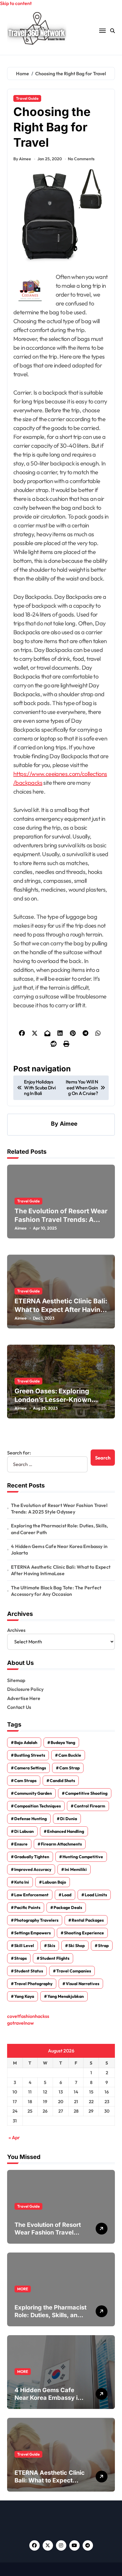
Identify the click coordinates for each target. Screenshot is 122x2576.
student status (29, 1971)
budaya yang (63, 1743)
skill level (24, 1946)
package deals (68, 1908)
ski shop (77, 1946)
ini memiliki (76, 1869)
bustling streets (30, 1755)
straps (20, 1958)
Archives (16, 1630)
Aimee (69, 1124)
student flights (55, 1958)
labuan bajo (54, 1882)
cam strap (69, 1768)
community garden (33, 1793)
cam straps (25, 1781)
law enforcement (31, 1895)
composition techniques (37, 1806)
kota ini (22, 1882)
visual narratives (82, 1984)
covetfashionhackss (28, 2016)
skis (51, 1946)
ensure (21, 1844)
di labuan (24, 1831)
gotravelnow (20, 2023)
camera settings (30, 1768)
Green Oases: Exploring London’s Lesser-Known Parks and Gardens (53, 1399)
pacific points (27, 1908)
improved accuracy (33, 1869)
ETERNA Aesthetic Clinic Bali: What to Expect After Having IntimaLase (61, 1309)
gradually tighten (32, 1857)
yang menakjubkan (66, 1996)
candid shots (62, 1781)
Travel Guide (27, 98)
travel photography (33, 1984)
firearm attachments (61, 1844)
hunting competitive (83, 1857)
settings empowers (32, 1933)
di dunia (69, 1819)
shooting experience (84, 1933)
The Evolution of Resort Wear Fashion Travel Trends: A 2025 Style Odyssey (61, 1219)
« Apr (14, 2137)
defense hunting (30, 1819)
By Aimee (22, 159)
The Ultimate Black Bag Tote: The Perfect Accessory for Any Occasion (56, 1591)
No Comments (81, 159)
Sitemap (16, 1680)
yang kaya (24, 1996)
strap (103, 1946)
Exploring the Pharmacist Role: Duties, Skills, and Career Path (59, 1529)
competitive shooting (86, 1793)
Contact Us (19, 1707)
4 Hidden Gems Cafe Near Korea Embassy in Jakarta (59, 1549)
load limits (96, 1895)
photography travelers (36, 1920)
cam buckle (70, 1755)
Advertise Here (24, 1698)
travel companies (74, 1971)
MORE (23, 2289)
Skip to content (16, 3)
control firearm (90, 1806)
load (67, 1895)
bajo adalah (26, 1743)
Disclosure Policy (25, 1689)
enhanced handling (66, 1831)
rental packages (88, 1920)
